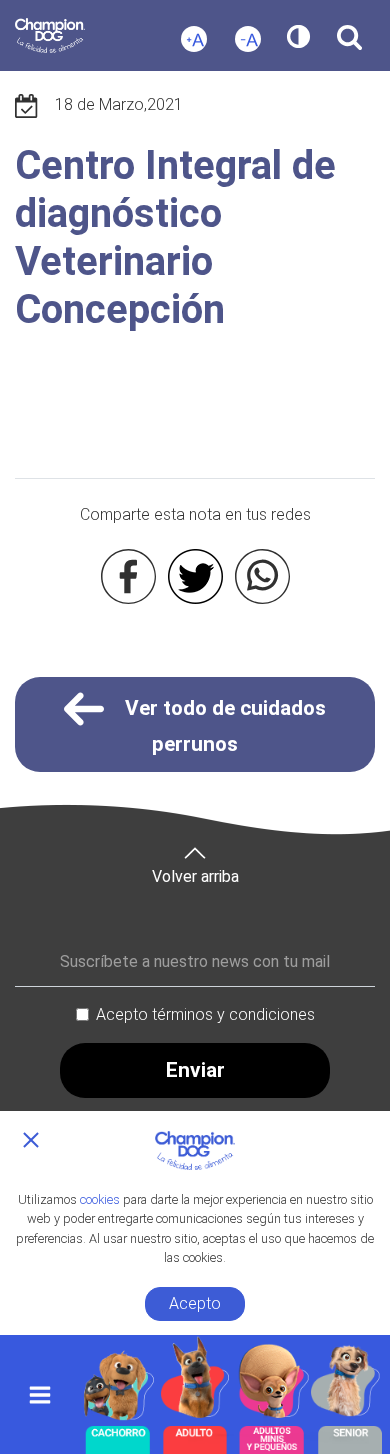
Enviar (195, 1070)
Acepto (195, 1303)
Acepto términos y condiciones (205, 1014)
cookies (100, 1199)
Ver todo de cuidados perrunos (223, 726)
